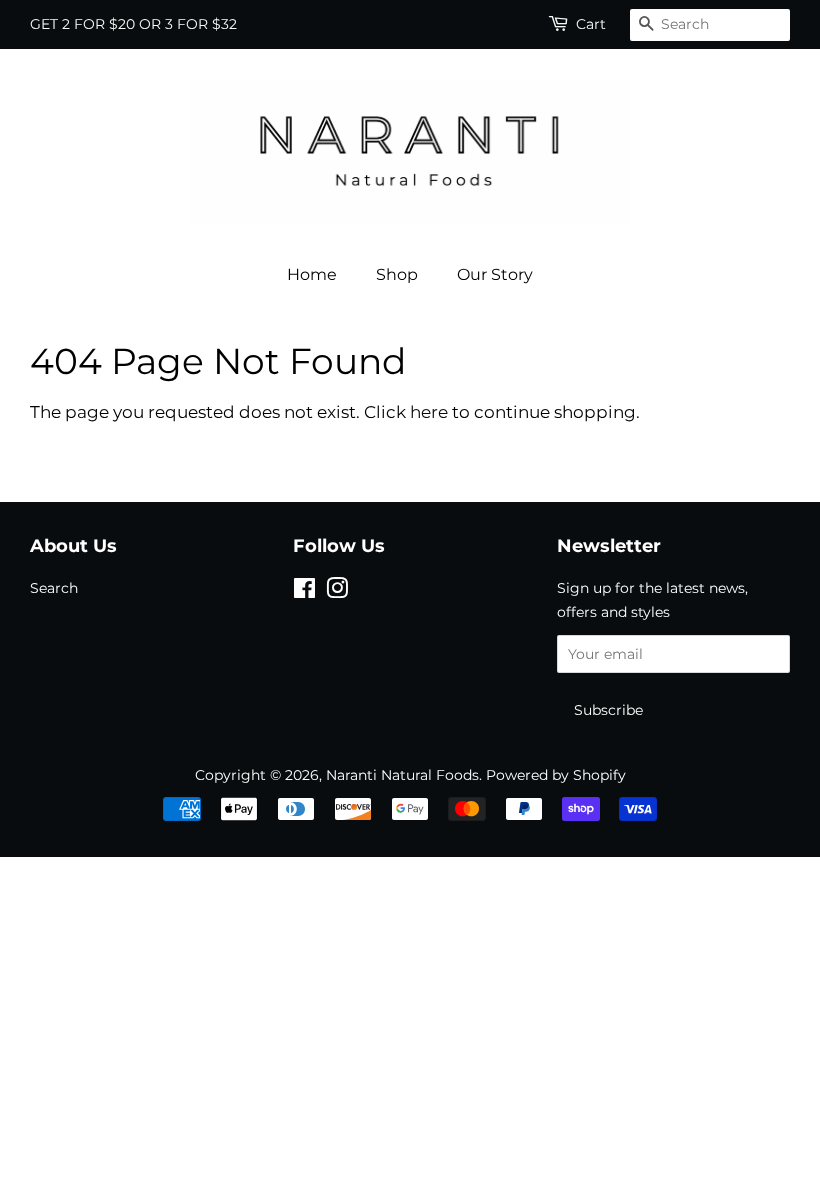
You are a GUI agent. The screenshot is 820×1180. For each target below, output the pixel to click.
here (429, 412)
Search (54, 588)
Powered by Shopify (556, 775)
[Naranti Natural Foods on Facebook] (304, 592)
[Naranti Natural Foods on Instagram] (337, 592)
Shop (397, 274)
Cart (591, 24)
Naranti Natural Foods (402, 775)
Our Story (495, 274)
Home (312, 274)
